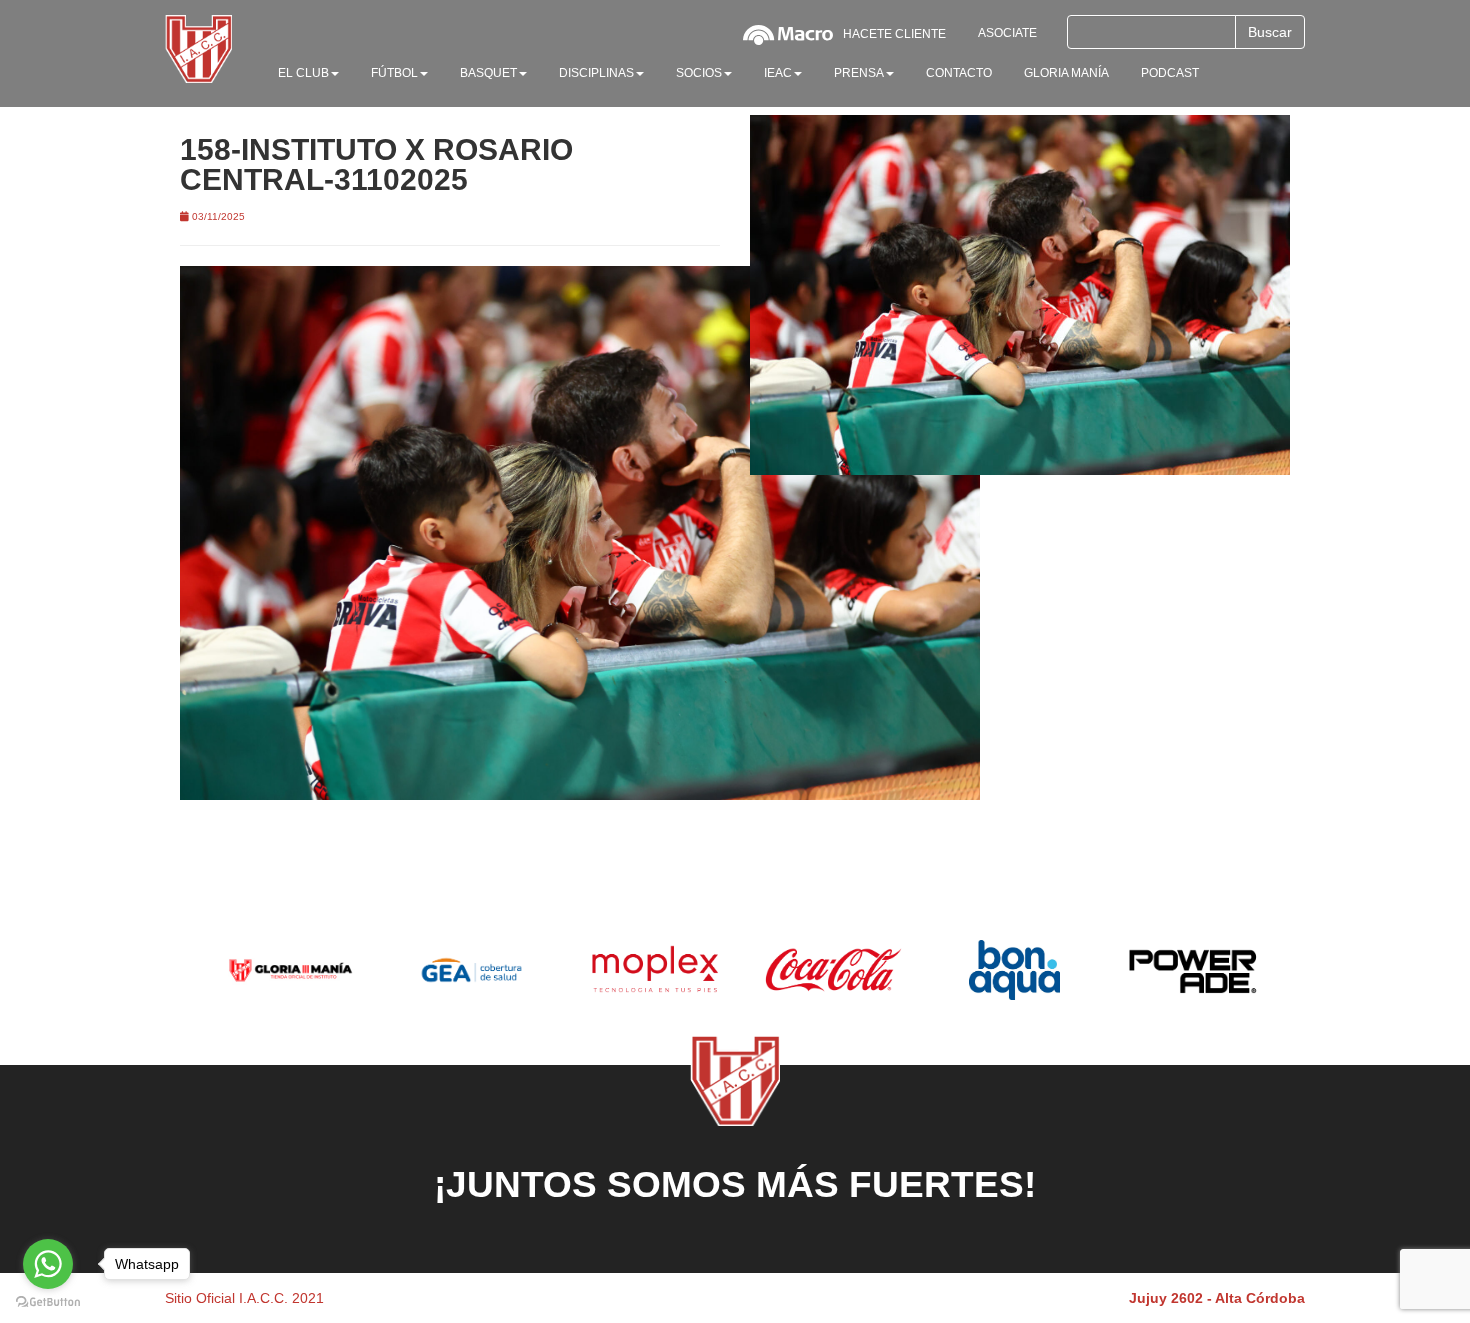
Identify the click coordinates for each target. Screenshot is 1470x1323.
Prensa (859, 73)
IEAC (778, 73)
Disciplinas (596, 73)
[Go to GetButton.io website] (48, 1302)
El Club (303, 73)
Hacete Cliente (894, 34)
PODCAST (1170, 73)
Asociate (1007, 33)
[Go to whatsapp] (48, 1264)
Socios (699, 73)
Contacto (959, 73)
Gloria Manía (1066, 73)
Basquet (488, 73)
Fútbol (394, 73)
